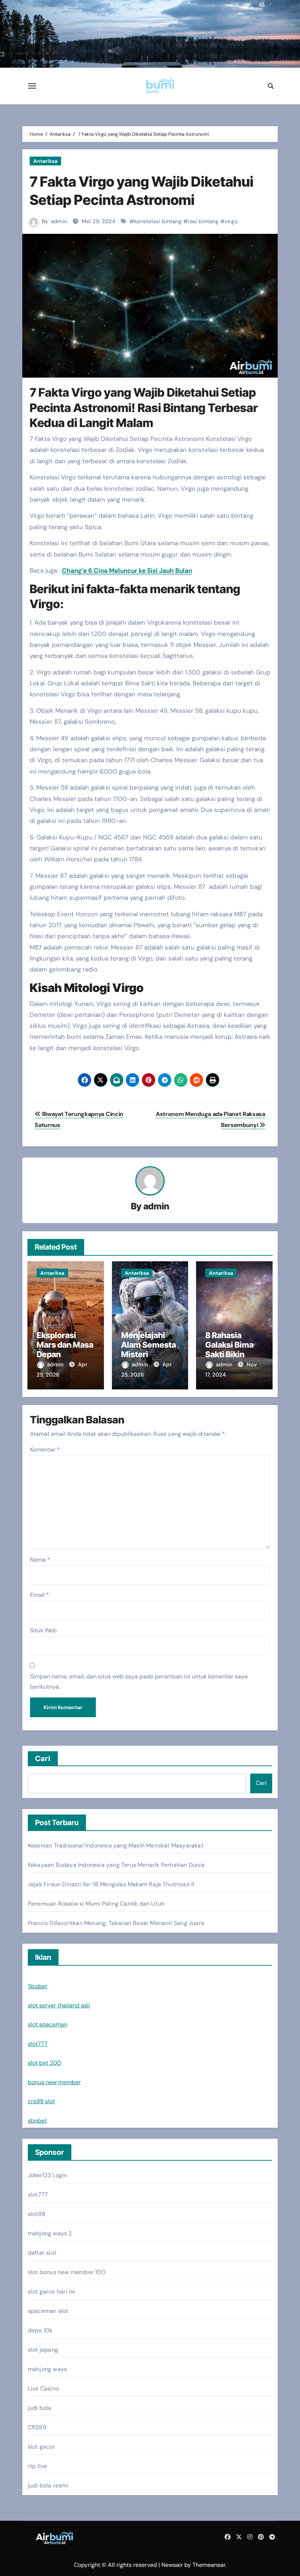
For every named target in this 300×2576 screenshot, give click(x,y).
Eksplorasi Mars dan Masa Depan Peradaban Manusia (65, 1355)
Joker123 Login (48, 2175)
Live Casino (43, 2388)
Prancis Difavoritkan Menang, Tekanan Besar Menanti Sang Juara (116, 1923)
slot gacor (42, 2447)
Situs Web (43, 1630)
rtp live (37, 2466)
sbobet (37, 2121)
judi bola (40, 2408)
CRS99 (37, 2427)
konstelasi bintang (158, 221)
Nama (40, 1560)
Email (40, 1595)
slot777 (38, 2044)
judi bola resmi (48, 2485)
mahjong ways (47, 2369)
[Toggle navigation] (32, 86)
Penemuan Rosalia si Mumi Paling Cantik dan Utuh (96, 1904)
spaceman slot (48, 2311)
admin (59, 221)
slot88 (37, 2214)
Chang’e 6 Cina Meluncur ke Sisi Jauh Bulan (127, 570)
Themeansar (209, 2565)
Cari (43, 1759)
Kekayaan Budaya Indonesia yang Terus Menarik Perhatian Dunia (116, 1865)
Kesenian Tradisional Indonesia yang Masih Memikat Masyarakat (116, 1845)
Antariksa (45, 161)
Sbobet (37, 1986)
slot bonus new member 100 (67, 2272)
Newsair (172, 2565)
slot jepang (43, 2350)
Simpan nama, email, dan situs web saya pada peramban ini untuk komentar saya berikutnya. (139, 1682)
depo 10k (40, 2330)
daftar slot (42, 2253)
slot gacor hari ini (52, 2292)
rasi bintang (203, 221)
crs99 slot (41, 2101)
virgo (231, 221)
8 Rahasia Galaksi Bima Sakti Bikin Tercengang (229, 1350)
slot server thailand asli (59, 2005)
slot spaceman (48, 2024)
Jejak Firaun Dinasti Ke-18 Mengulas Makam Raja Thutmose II (111, 1884)
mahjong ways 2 (50, 2233)
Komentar (45, 1450)
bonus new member (54, 2082)
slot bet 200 (44, 2063)
